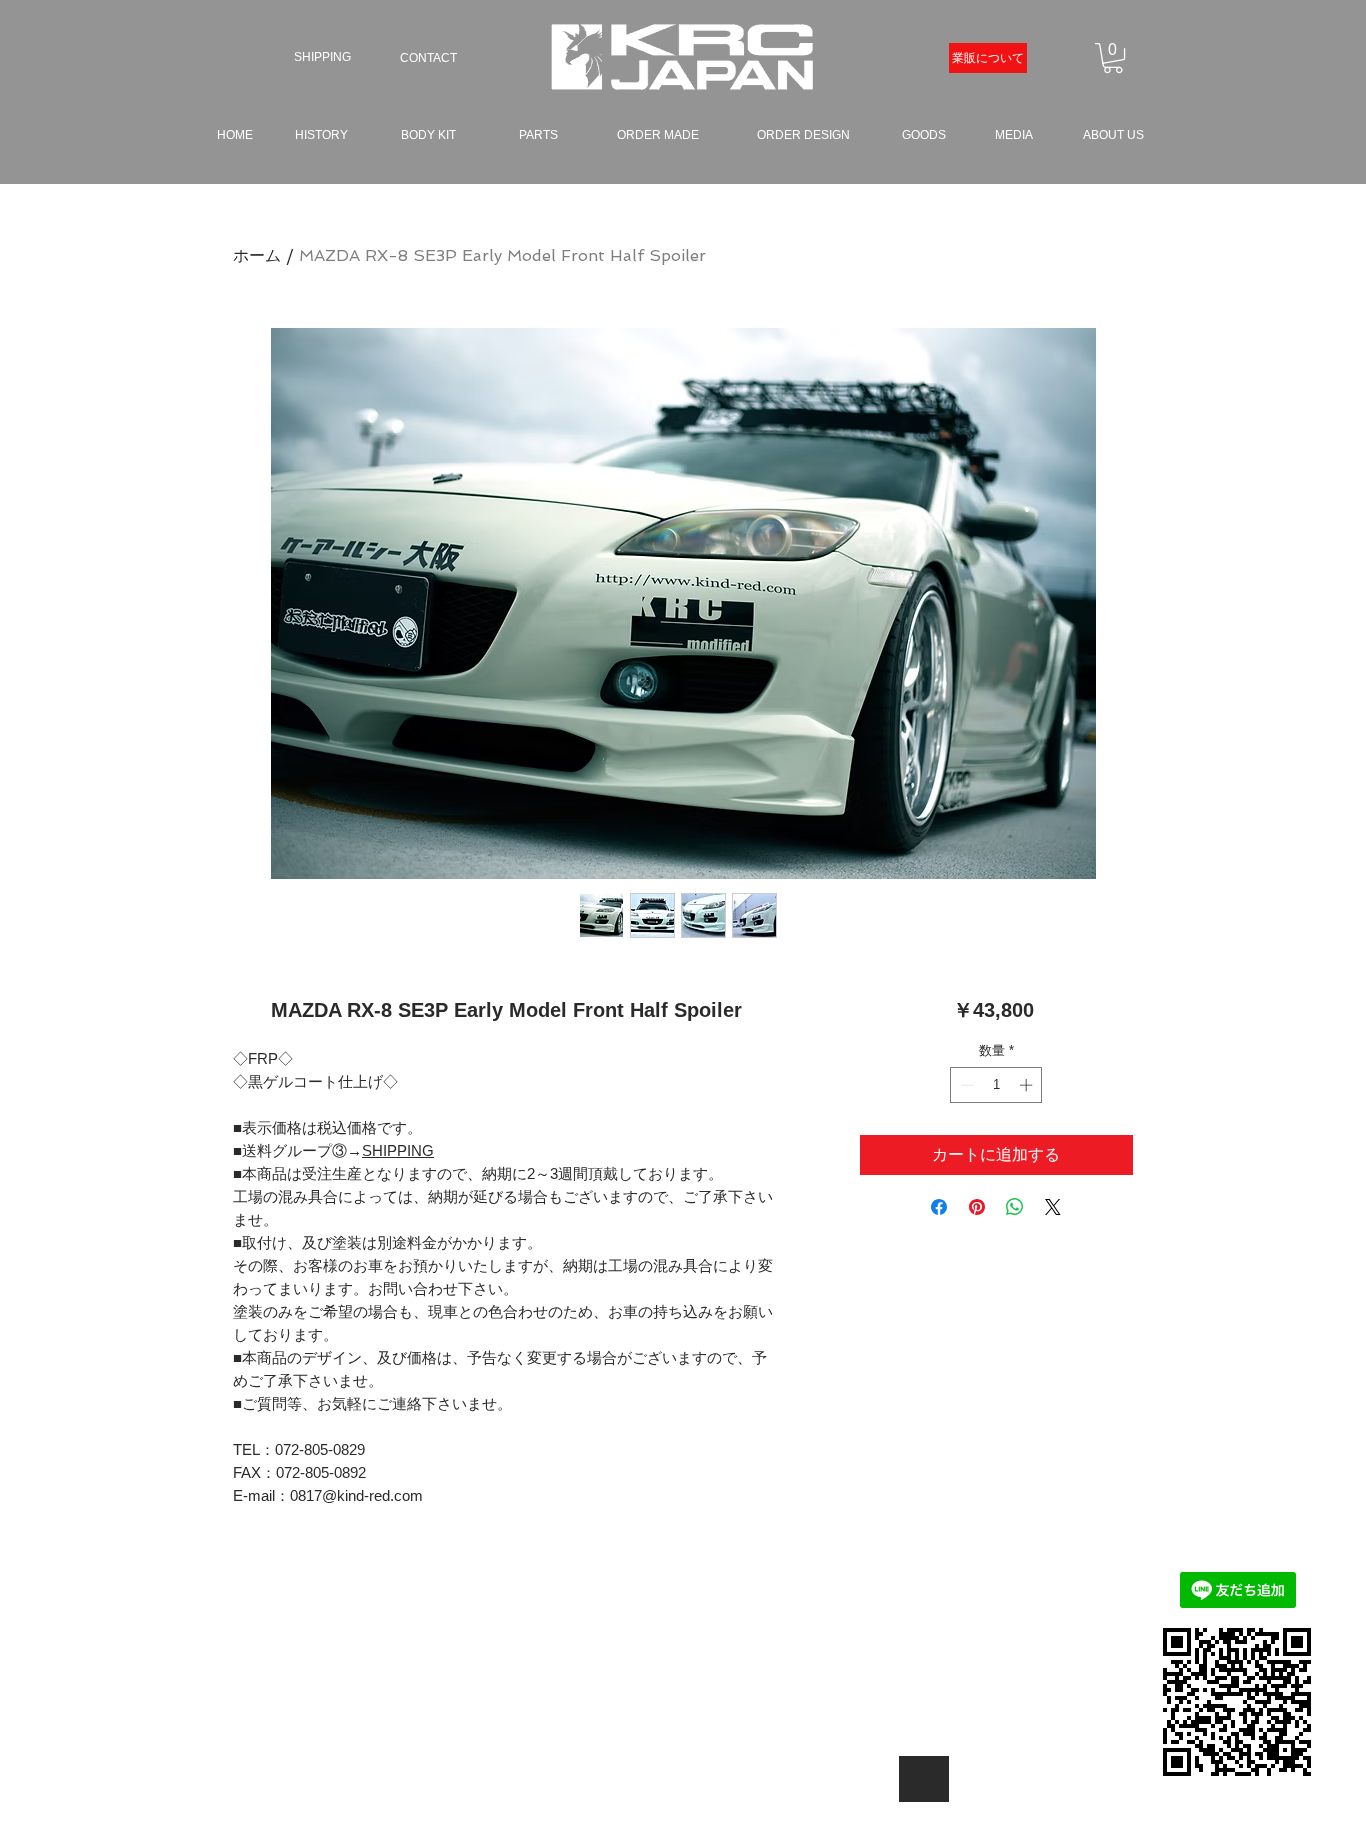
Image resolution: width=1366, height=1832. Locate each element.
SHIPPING (398, 1150)
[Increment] (1028, 1085)
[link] (1113, 58)
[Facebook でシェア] (939, 1207)
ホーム (257, 255)
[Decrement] (965, 1085)
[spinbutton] (996, 1085)
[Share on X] (1053, 1207)
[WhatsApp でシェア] (1015, 1207)
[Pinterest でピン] (977, 1207)
